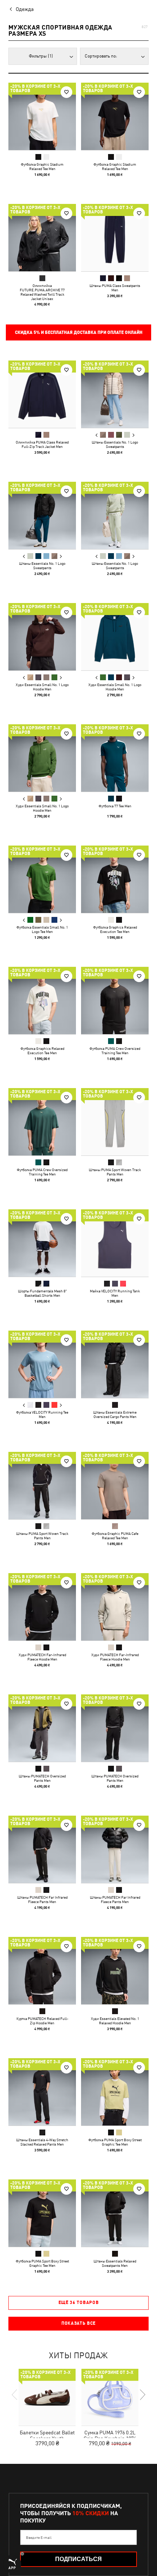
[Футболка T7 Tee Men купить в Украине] (115, 758)
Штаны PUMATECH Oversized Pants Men (42, 1778)
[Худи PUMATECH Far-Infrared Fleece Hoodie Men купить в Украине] (42, 1607)
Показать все (78, 2323)
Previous (97, 435)
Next (133, 435)
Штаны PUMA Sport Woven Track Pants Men (115, 1172)
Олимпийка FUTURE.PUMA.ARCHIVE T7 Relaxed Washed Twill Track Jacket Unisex (42, 292)
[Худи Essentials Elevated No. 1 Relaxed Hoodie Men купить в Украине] (115, 1971)
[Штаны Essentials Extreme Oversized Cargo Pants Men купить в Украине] (115, 1364)
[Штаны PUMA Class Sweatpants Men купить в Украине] (115, 238)
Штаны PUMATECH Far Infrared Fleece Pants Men (42, 1899)
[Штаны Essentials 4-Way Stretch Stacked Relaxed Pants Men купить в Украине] (42, 2092)
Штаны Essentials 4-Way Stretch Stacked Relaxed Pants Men (42, 2142)
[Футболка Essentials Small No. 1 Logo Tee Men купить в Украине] (42, 879)
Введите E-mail (39, 2537)
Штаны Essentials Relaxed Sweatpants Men (115, 2263)
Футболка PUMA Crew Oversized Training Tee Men (115, 1051)
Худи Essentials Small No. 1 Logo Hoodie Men (42, 687)
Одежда (25, 9)
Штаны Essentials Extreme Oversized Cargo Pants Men (115, 1414)
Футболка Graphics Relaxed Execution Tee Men (115, 929)
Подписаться (78, 2559)
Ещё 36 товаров (79, 2303)
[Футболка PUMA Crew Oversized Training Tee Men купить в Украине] (115, 1001)
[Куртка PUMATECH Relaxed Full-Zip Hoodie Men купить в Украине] (42, 1971)
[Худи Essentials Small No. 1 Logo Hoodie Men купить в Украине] (42, 637)
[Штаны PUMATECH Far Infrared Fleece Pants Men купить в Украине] (42, 1849)
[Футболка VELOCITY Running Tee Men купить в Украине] (42, 1364)
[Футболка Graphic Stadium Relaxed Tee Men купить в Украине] (42, 116)
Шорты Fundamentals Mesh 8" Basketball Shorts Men (42, 1293)
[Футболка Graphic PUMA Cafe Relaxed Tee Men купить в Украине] (115, 1486)
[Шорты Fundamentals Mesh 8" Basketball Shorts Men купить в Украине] (42, 1243)
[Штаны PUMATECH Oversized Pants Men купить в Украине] (42, 1728)
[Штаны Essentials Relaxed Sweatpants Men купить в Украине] (115, 2213)
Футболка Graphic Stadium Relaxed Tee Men (42, 166)
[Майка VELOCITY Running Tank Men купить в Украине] (115, 1243)
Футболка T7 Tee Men (115, 806)
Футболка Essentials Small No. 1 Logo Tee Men (42, 929)
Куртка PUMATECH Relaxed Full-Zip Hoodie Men (42, 2021)
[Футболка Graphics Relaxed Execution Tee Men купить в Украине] (115, 879)
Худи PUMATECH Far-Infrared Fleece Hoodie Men (42, 1657)
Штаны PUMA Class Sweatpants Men (115, 288)
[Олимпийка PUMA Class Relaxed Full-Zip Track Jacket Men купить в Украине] (42, 394)
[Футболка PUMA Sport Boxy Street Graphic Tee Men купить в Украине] (115, 2092)
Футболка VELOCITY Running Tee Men (42, 1414)
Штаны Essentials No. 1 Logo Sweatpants (115, 444)
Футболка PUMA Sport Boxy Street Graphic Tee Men (115, 2142)
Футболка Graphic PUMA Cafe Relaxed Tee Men (115, 1536)
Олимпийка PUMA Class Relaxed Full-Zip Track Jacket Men (42, 444)
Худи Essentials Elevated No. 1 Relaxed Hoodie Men (115, 2021)
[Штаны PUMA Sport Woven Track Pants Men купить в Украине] (115, 1122)
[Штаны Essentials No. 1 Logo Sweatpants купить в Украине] (115, 394)
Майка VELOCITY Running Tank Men (115, 1293)
